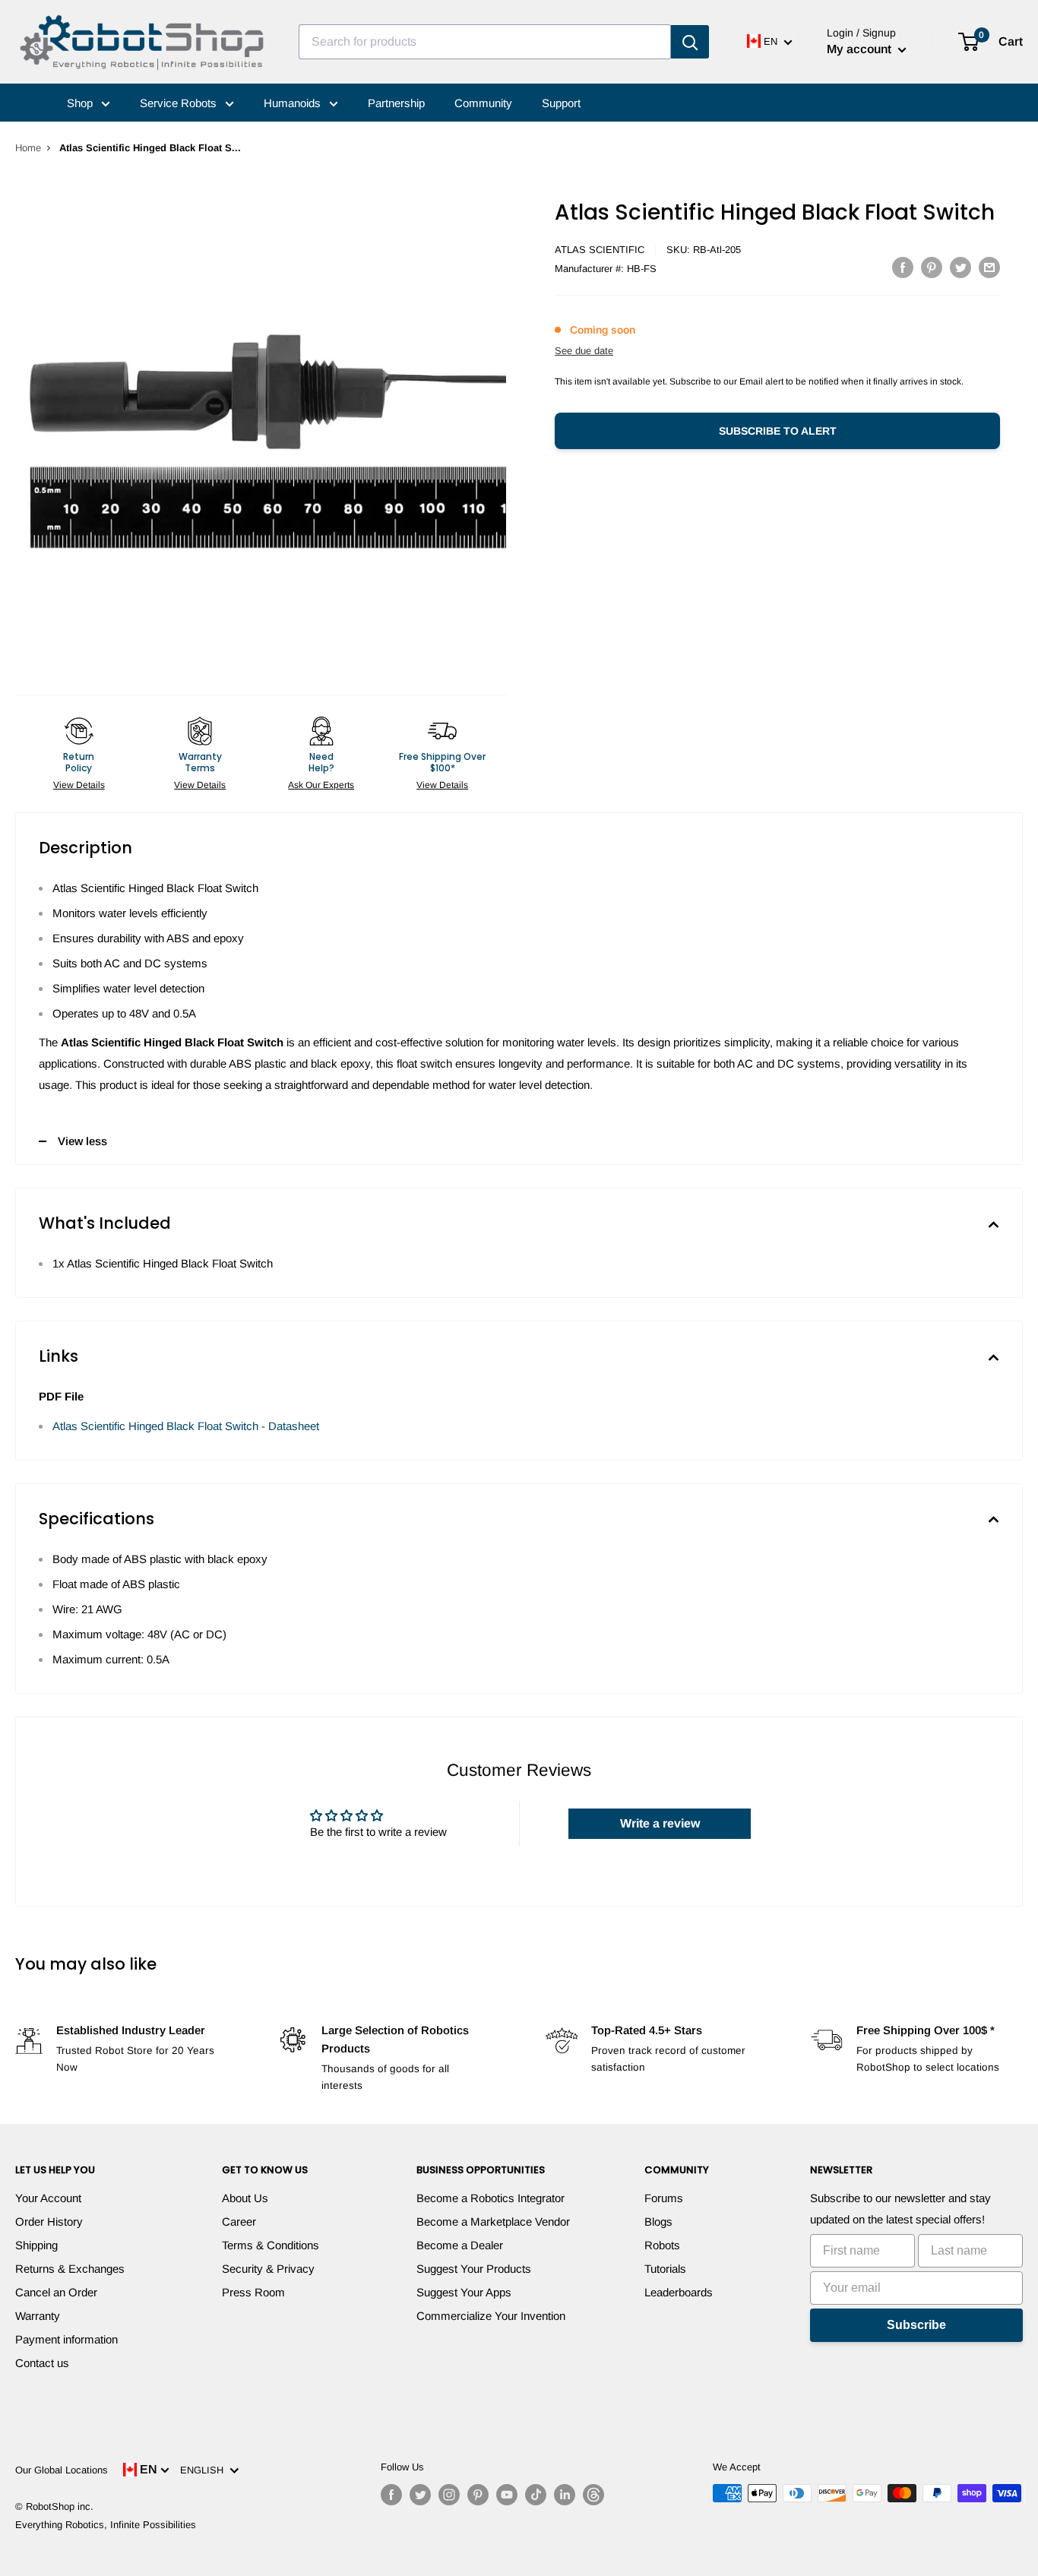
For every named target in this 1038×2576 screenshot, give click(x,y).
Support (561, 103)
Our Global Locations (62, 2470)
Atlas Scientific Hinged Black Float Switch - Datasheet (186, 1426)
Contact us (42, 2363)
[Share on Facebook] (903, 267)
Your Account (48, 2198)
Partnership (396, 103)
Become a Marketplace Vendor (493, 2222)
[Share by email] (989, 267)
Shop (81, 103)
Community (483, 103)
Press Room (253, 2292)
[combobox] (485, 42)
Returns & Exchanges (70, 2269)
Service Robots (180, 103)
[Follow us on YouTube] (507, 2495)
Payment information (66, 2339)
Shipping (36, 2245)
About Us (245, 2198)
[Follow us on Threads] (593, 2495)
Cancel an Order (56, 2292)
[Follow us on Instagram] (449, 2495)
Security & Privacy (268, 2269)
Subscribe (916, 2325)
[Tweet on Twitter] (960, 267)
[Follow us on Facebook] (391, 2495)
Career (239, 2222)
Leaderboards (679, 2292)
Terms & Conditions (271, 2245)
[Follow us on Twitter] (420, 2495)
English (205, 2470)
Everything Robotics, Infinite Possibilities (106, 2525)
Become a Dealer (460, 2245)
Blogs (658, 2222)
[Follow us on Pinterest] (478, 2495)
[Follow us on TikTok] (536, 2495)
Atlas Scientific (600, 250)
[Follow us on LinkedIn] (565, 2495)
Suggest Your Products (474, 2269)
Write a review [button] (660, 1823)
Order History (49, 2222)
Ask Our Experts (321, 785)
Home (28, 148)
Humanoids (294, 103)
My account (861, 49)
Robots (662, 2245)
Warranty (38, 2316)
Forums (664, 2198)
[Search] (690, 42)
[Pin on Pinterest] (932, 267)
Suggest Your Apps (464, 2292)
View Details (79, 785)
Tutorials (665, 2269)
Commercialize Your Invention (491, 2316)
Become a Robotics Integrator (491, 2198)
